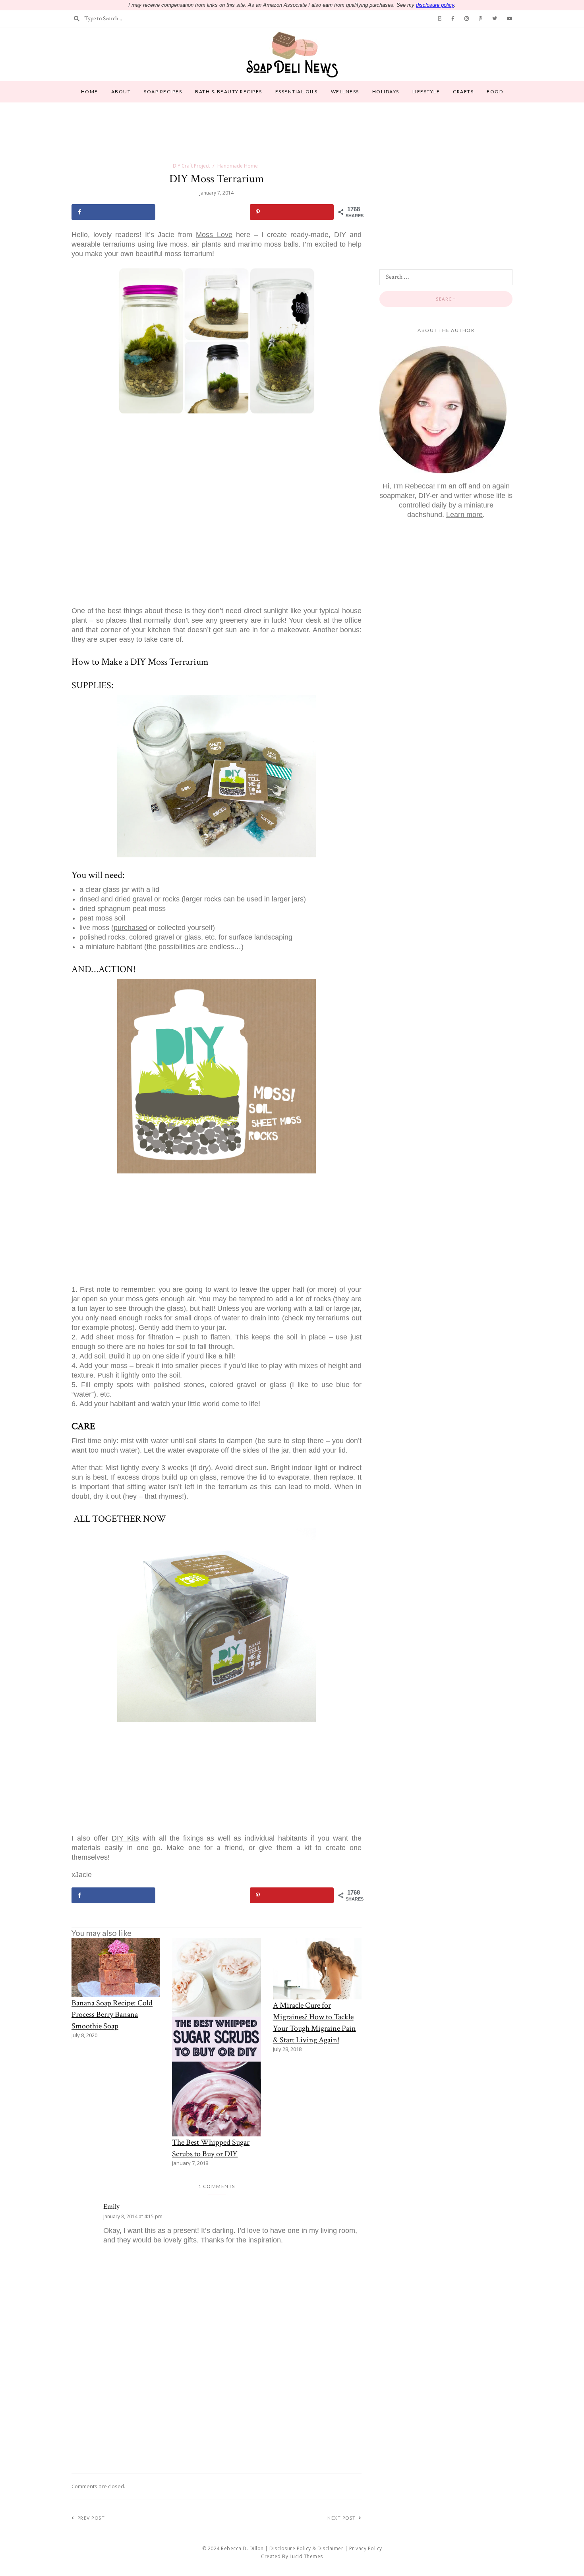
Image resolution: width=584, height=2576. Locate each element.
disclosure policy (435, 5)
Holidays (386, 92)
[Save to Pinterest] (292, 212)
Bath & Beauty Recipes (229, 92)
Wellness (345, 92)
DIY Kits (125, 1838)
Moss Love (214, 235)
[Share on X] (202, 212)
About (121, 92)
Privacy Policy (366, 2548)
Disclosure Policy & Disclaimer (306, 2548)
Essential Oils (297, 92)
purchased (130, 928)
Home (90, 92)
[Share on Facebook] (113, 212)
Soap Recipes (163, 92)
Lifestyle (426, 92)
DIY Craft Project (191, 166)
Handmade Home (238, 166)
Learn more (464, 515)
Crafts (463, 92)
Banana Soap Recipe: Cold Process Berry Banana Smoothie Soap (112, 2014)
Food (495, 92)
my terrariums (328, 1318)
